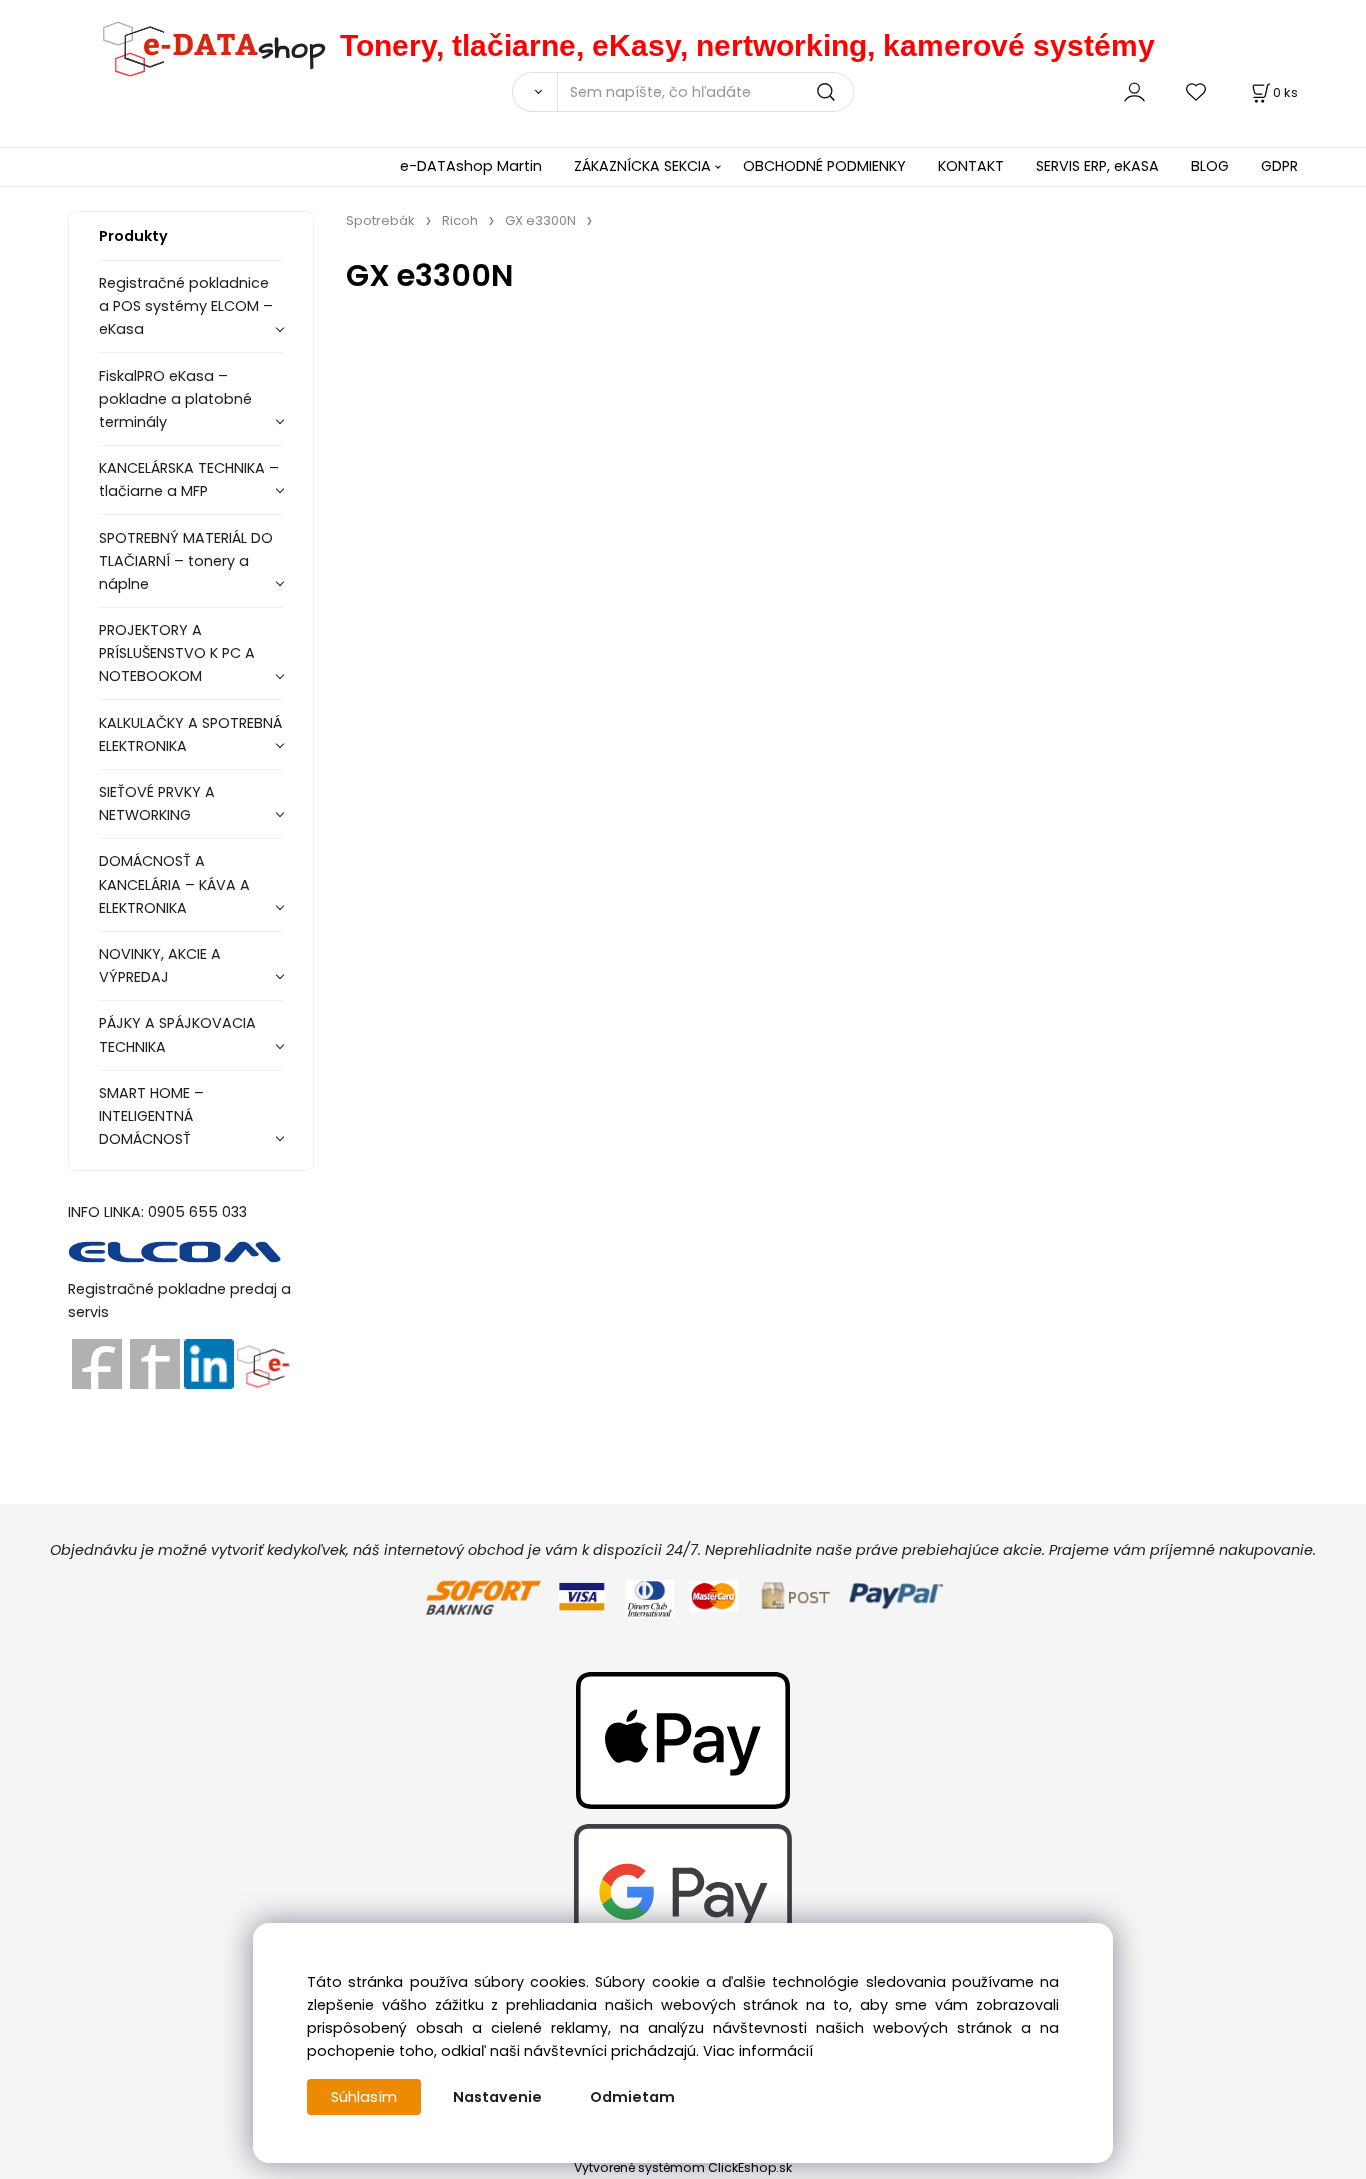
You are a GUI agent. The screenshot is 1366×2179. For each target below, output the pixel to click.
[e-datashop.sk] (204, 45)
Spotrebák (380, 220)
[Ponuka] (262, 1363)
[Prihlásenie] (1134, 91)
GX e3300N (540, 220)
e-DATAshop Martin (471, 166)
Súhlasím (364, 2097)
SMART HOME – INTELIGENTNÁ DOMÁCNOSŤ (151, 1116)
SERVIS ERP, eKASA (1097, 166)
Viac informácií (758, 2051)
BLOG (1210, 166)
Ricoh (460, 220)
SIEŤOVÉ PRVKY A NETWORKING (157, 803)
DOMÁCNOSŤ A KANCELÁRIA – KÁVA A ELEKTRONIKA (174, 884)
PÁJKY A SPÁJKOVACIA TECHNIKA (177, 1034)
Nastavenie (497, 2097)
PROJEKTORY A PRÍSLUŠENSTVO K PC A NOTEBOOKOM (177, 653)
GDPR (1279, 166)
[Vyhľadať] (534, 92)
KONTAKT (971, 166)
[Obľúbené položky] (1197, 91)
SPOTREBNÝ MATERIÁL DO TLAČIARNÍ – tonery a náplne (186, 561)
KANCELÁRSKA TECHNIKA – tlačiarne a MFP (189, 479)
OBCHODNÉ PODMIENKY (824, 166)
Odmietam (632, 2097)
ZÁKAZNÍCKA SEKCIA (642, 166)
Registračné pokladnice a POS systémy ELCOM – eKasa (186, 306)
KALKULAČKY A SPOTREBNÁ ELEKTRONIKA (190, 734)
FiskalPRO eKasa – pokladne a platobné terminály (175, 399)
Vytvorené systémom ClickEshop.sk (683, 2167)
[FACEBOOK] (97, 1363)
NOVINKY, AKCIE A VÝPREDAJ (160, 965)
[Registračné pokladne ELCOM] (175, 1250)
